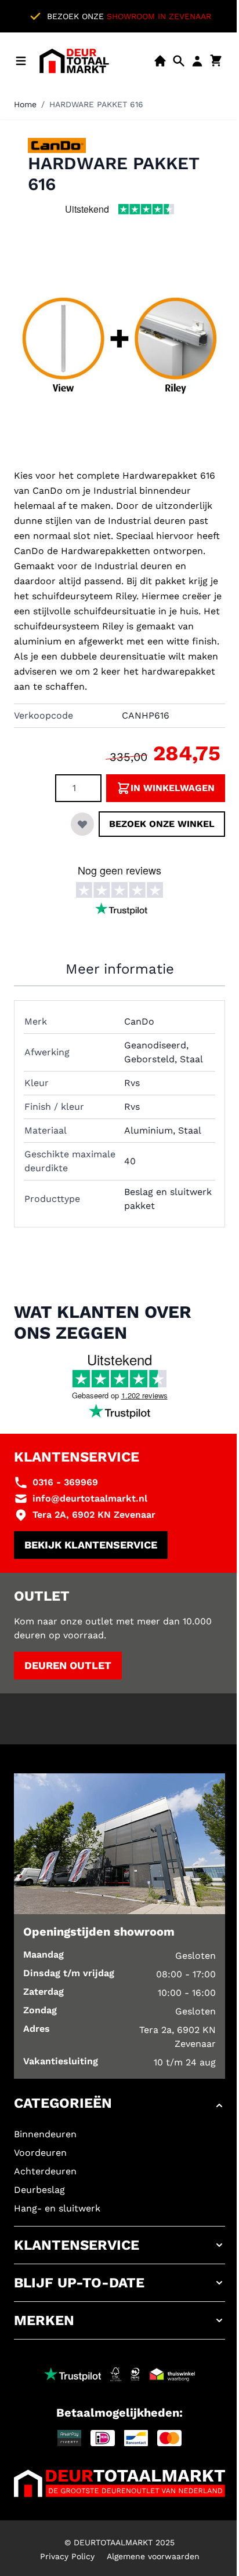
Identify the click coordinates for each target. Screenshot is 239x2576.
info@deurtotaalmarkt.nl (90, 1498)
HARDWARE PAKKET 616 (96, 104)
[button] (119, 2105)
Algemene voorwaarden (153, 2556)
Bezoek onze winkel (162, 824)
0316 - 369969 (65, 1482)
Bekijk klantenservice (91, 1545)
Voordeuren (40, 2153)
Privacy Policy (67, 2556)
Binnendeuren (45, 2134)
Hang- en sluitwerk (57, 2208)
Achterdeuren (45, 2171)
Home (25, 104)
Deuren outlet (68, 1665)
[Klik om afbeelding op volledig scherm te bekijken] (119, 349)
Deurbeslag (39, 2190)
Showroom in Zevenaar (159, 16)
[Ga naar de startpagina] (74, 61)
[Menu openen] (21, 61)
